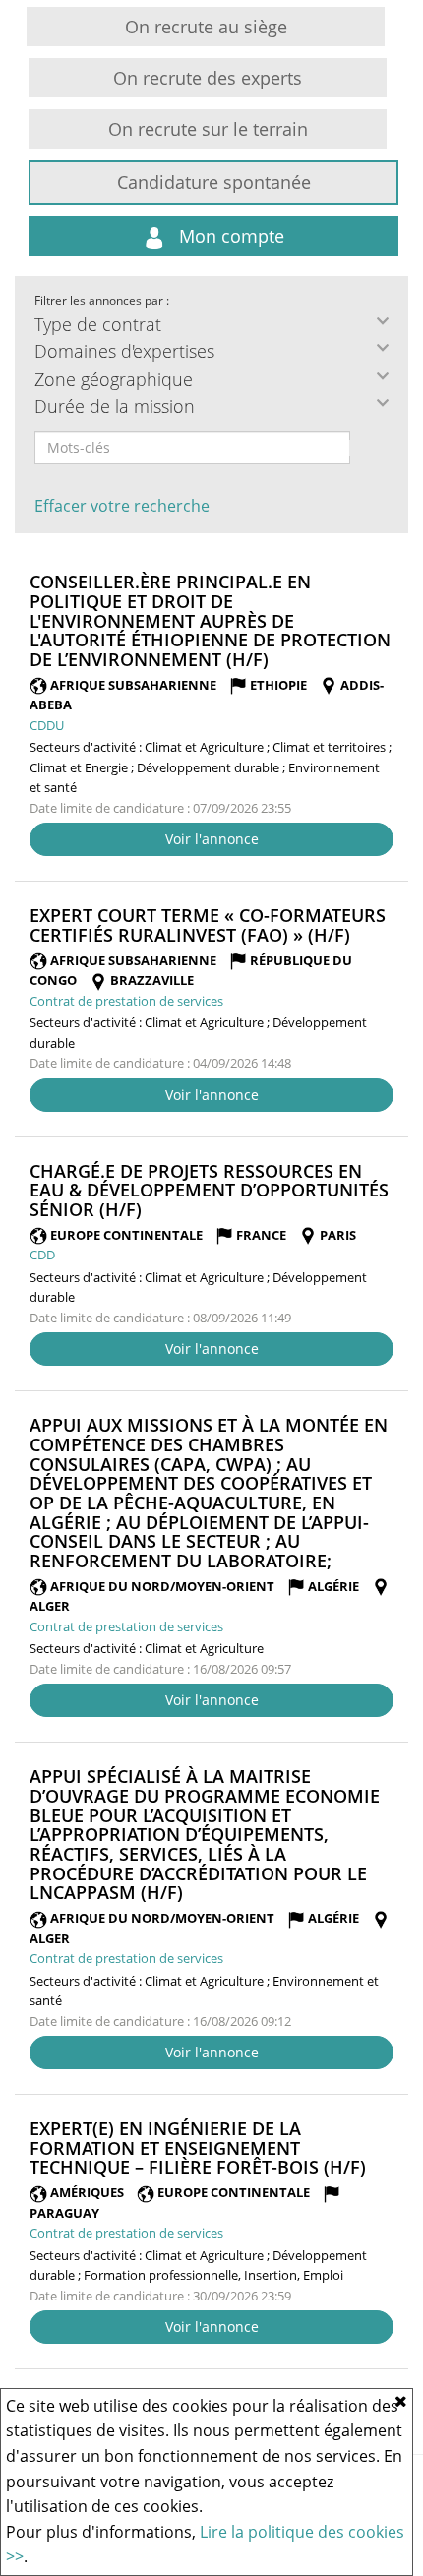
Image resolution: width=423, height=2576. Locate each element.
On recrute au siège (206, 27)
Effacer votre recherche (122, 506)
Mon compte (229, 236)
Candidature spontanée (214, 182)
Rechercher (363, 448)
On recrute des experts (208, 78)
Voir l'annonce (212, 839)
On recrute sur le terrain (208, 129)
